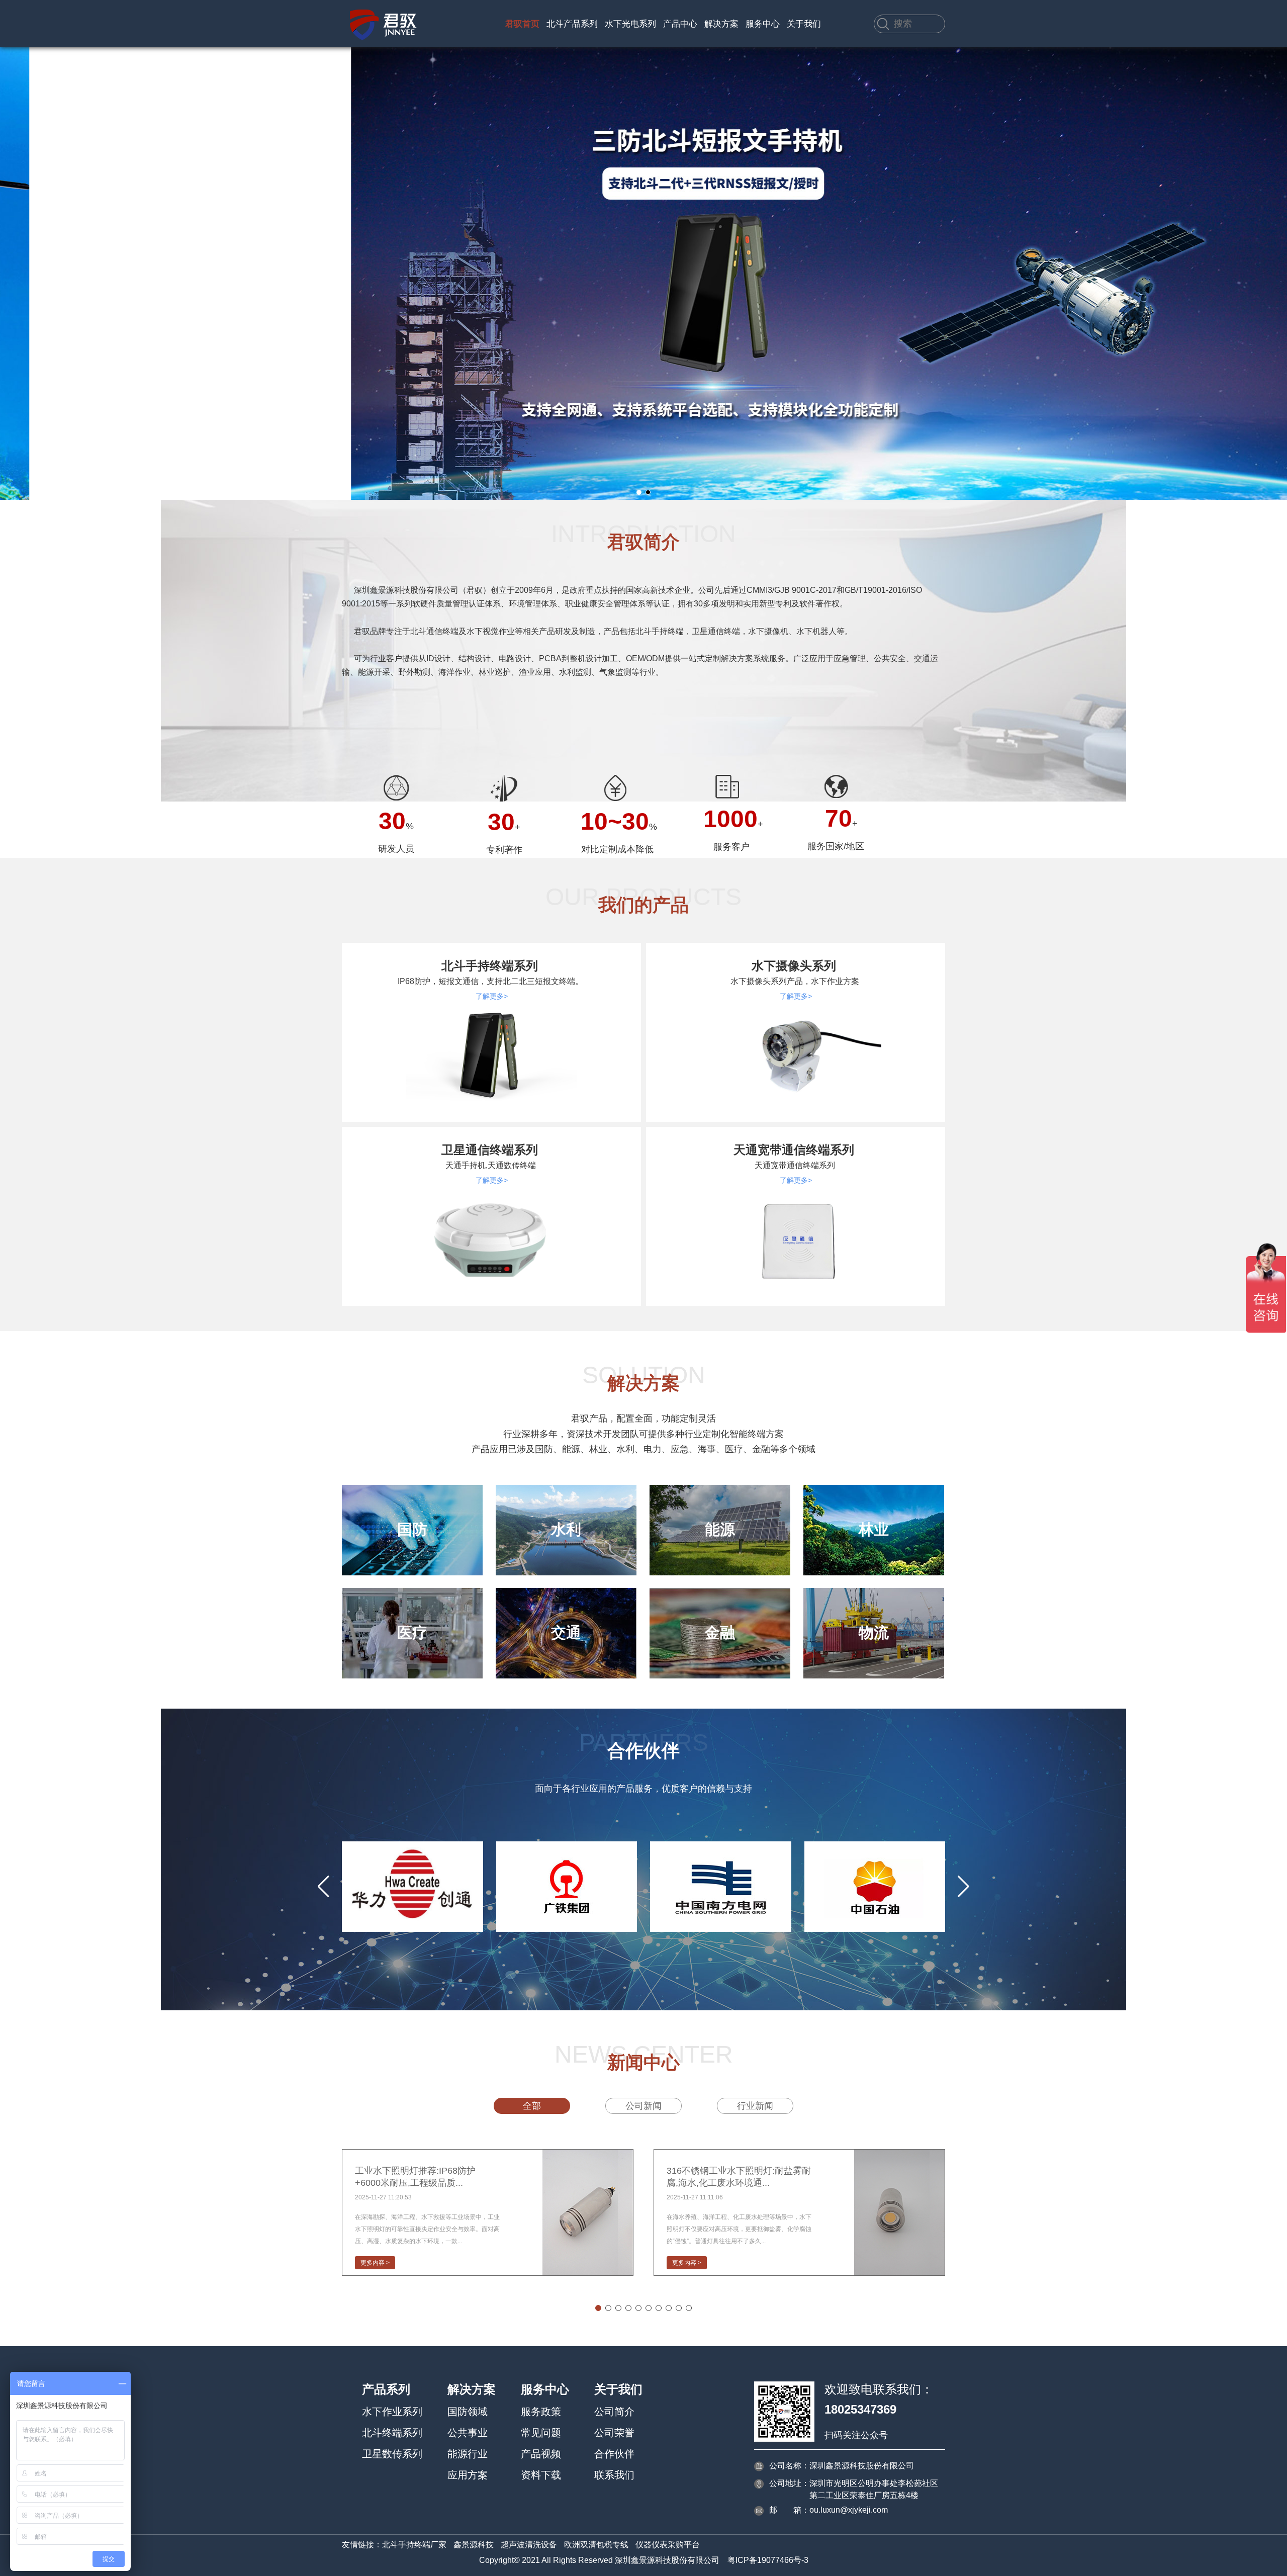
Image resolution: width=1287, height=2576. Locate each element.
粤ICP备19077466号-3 (768, 2560)
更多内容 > (375, 2263)
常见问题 (541, 2433)
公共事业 (468, 2433)
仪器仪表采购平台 (668, 2545)
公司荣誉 (614, 2433)
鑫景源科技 (474, 2545)
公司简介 (614, 2412)
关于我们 (804, 24)
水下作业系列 (392, 2412)
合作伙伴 (614, 2454)
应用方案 (468, 2475)
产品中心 (680, 24)
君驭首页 (522, 24)
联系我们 (614, 2475)
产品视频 (541, 2454)
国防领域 (468, 2412)
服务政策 (541, 2412)
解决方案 (721, 24)
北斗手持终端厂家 (414, 2545)
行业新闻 (755, 2106)
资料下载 (541, 2475)
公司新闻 (643, 2106)
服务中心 (763, 24)
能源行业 (468, 2454)
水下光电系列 (630, 24)
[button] (639, 492)
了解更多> (492, 996)
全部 (532, 2106)
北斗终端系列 (392, 2433)
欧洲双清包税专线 (596, 2545)
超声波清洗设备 (529, 2545)
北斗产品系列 (572, 24)
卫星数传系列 (392, 2454)
